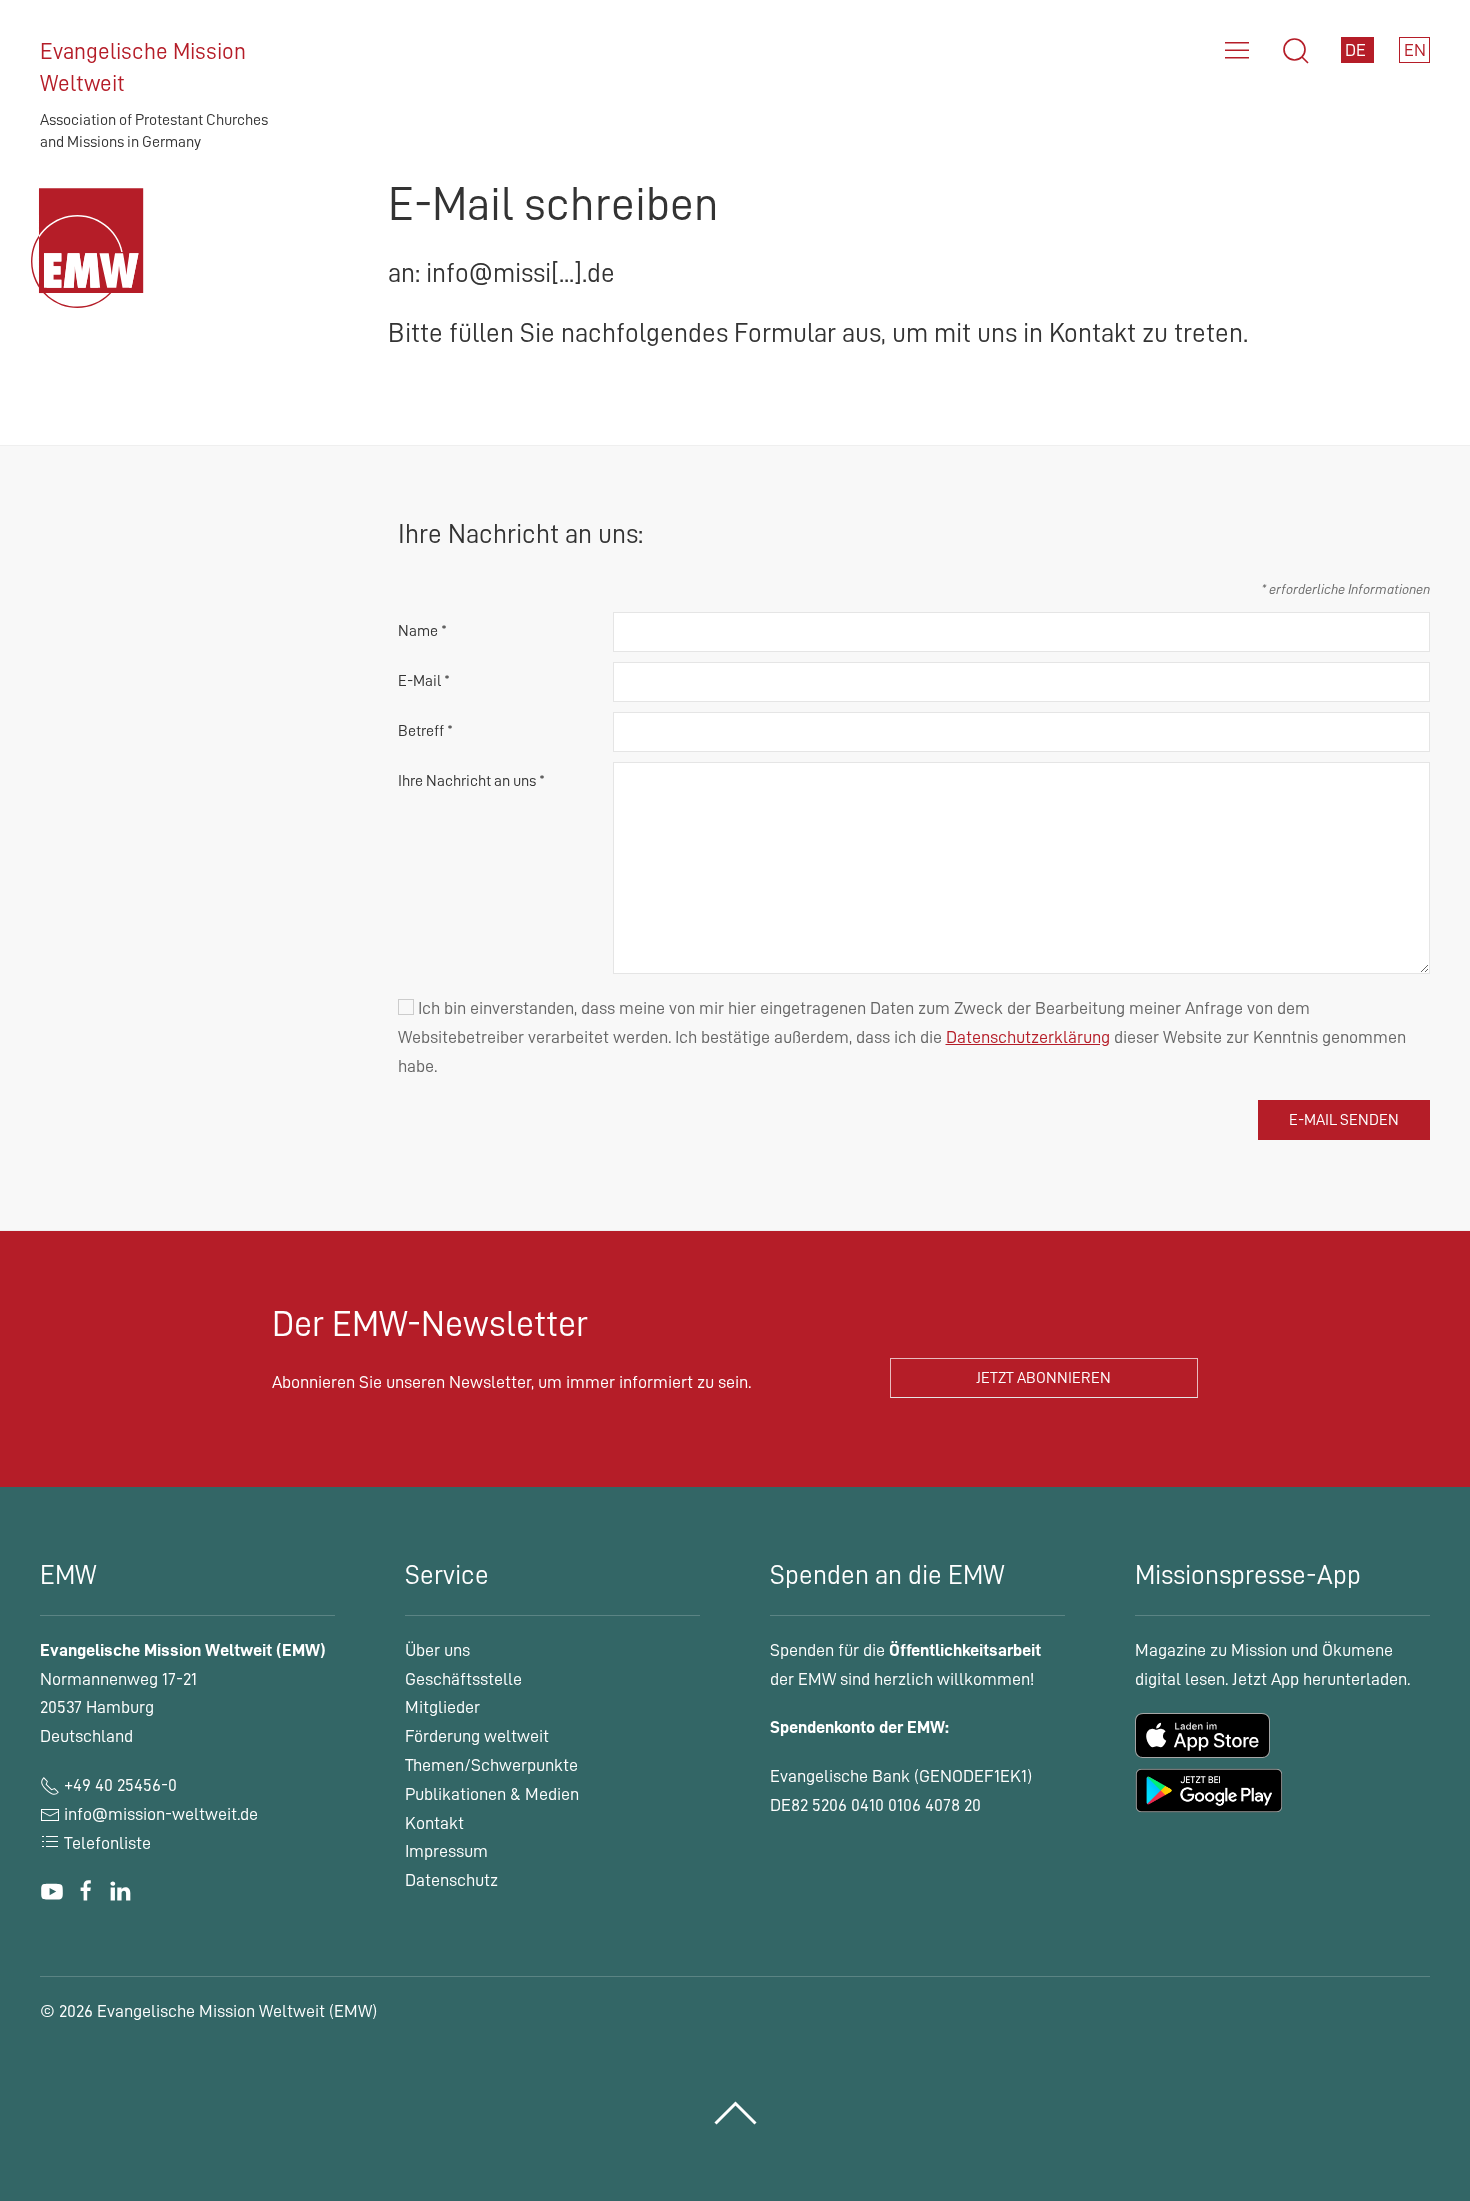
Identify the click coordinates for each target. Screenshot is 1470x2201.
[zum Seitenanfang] (735, 2113)
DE (1357, 50)
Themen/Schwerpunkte (491, 1765)
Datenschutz (451, 1880)
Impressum (446, 1851)
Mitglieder (442, 1707)
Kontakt (434, 1823)
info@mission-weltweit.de (161, 1814)
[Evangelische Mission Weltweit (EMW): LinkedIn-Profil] (120, 1891)
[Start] (92, 272)
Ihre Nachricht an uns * (471, 781)
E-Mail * (424, 681)
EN (1415, 50)
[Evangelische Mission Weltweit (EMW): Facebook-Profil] (86, 1891)
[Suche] (1296, 51)
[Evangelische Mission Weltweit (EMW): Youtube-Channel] (52, 1891)
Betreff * (425, 731)
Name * (422, 631)
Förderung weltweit (477, 1736)
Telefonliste (105, 1843)
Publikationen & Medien (492, 1794)
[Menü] (1237, 51)
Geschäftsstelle (463, 1679)
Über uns (437, 1650)
